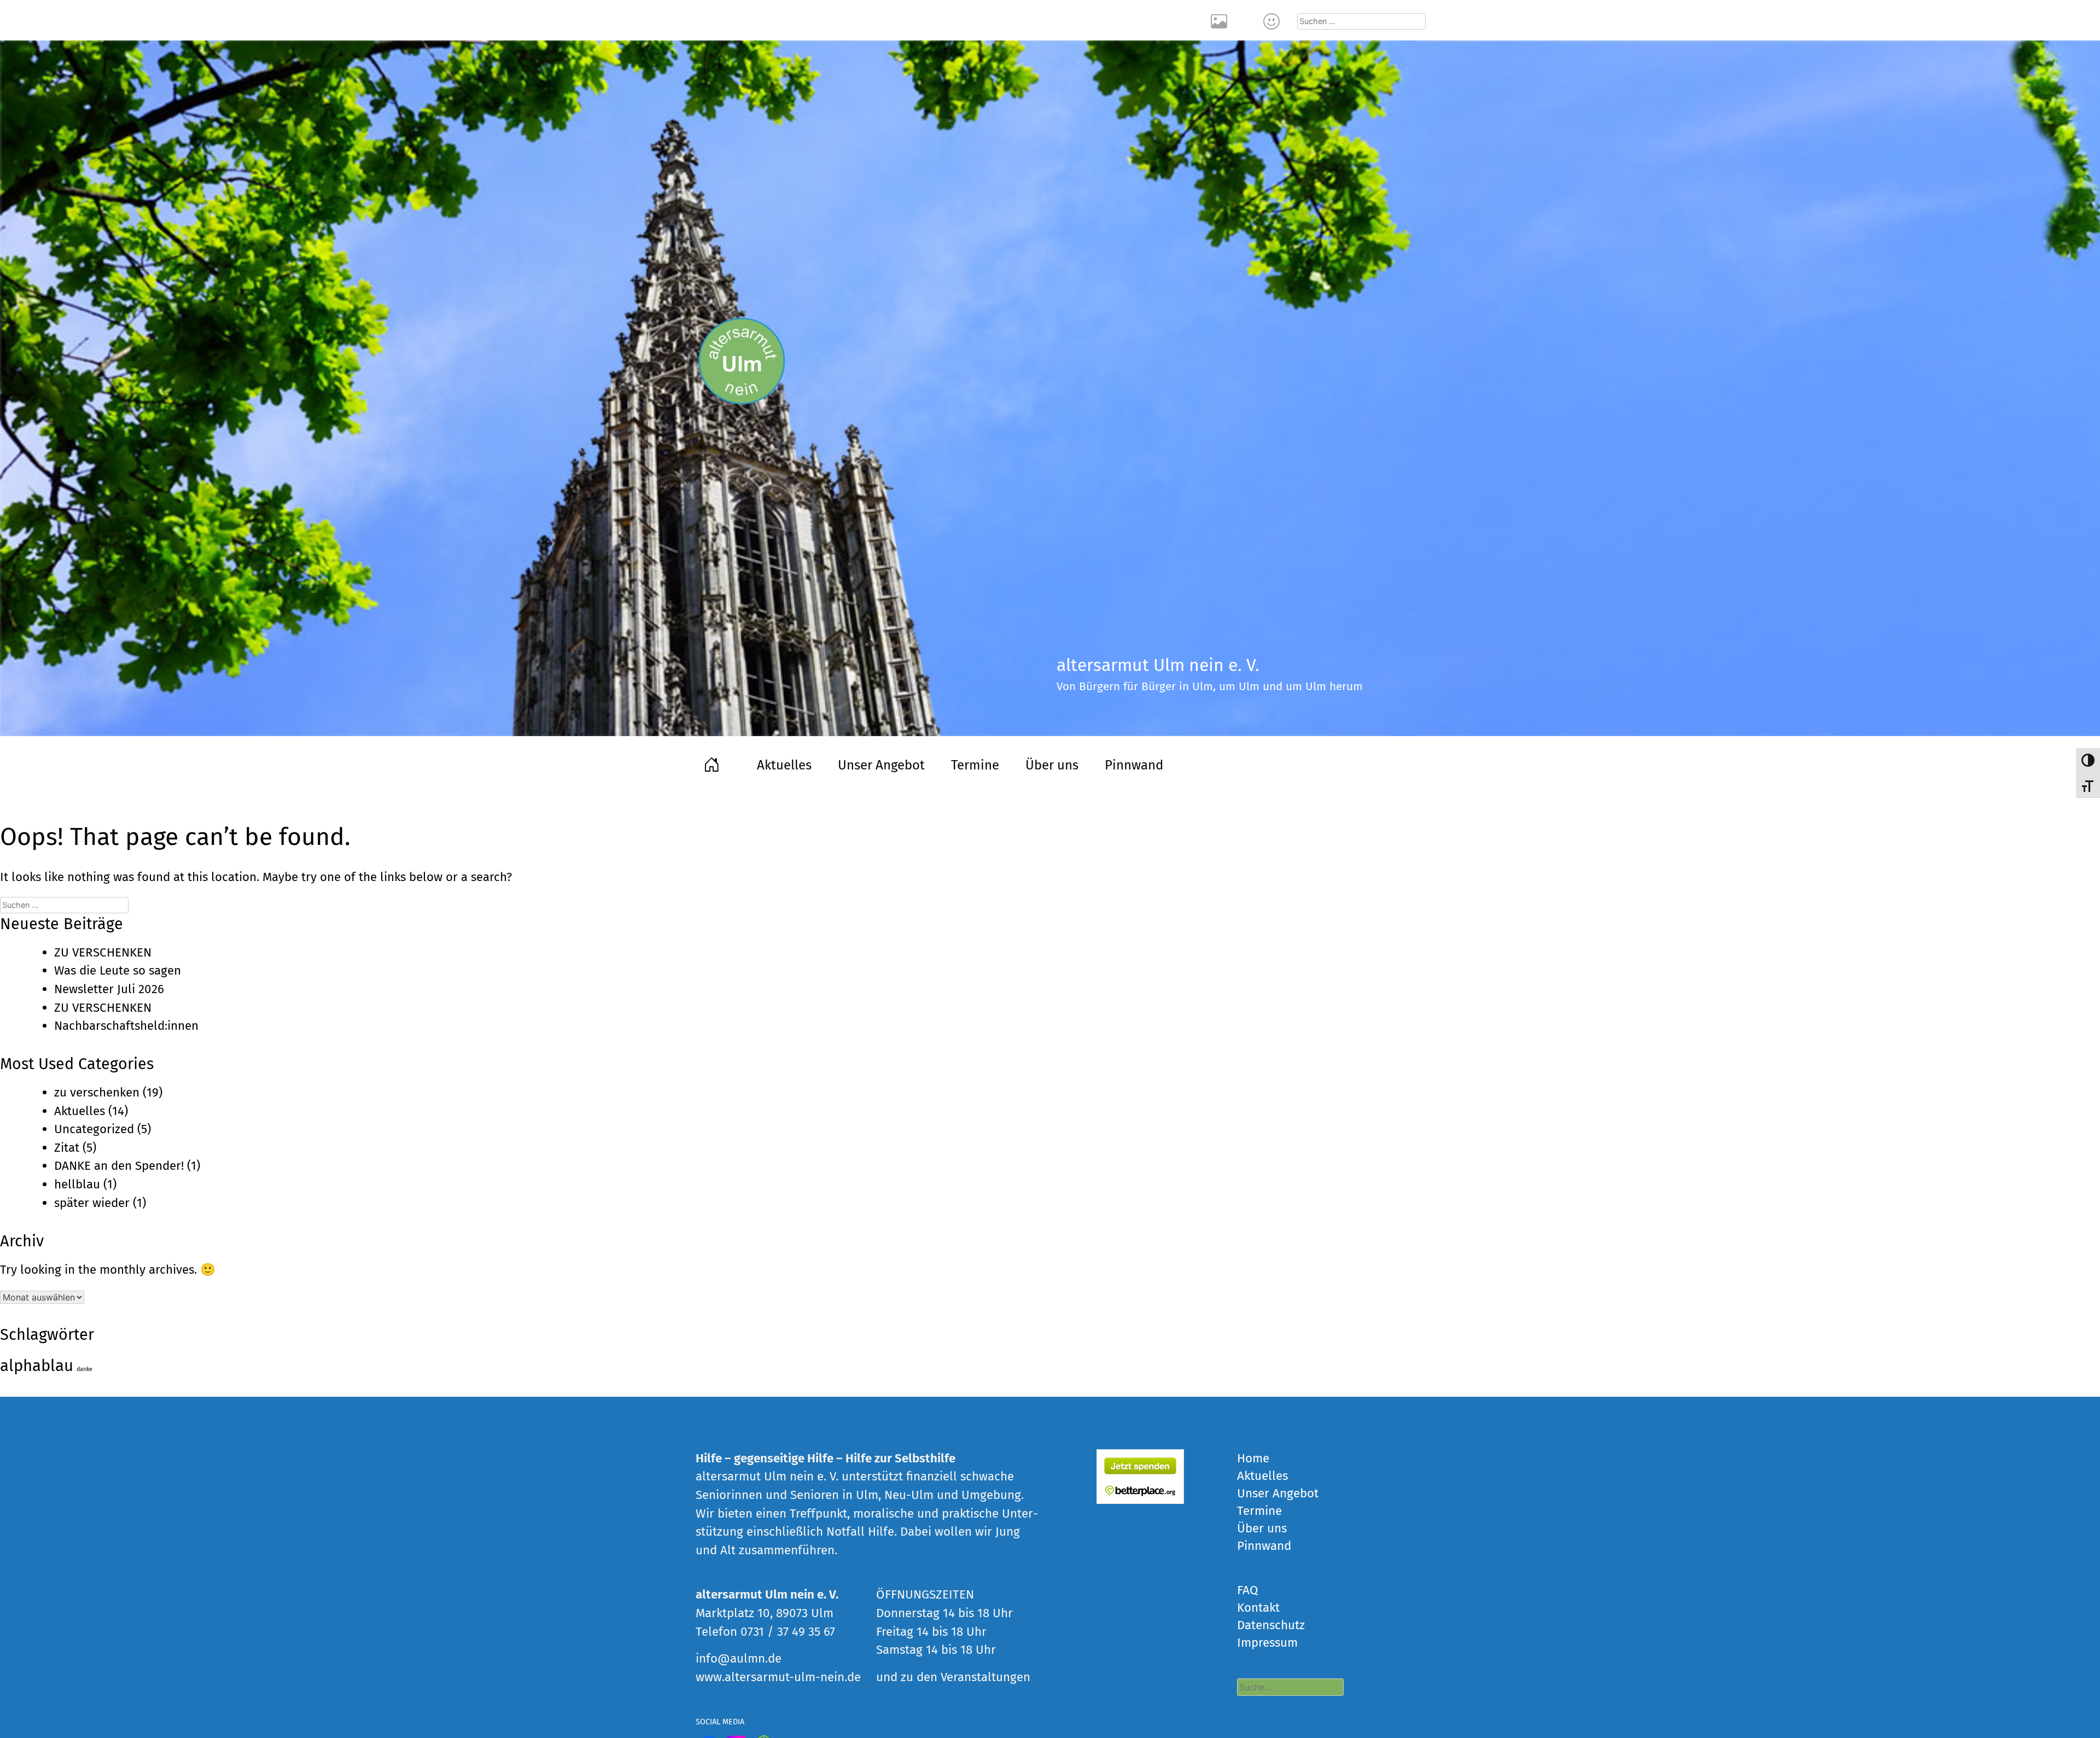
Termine (975, 765)
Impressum (1267, 1643)
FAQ (1247, 1590)
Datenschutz (1271, 1625)
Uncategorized (94, 1129)
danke (84, 1369)
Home (713, 763)
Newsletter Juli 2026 (109, 989)
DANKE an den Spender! (119, 1166)
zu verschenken (97, 1092)
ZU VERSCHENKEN (103, 952)
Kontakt (1273, 20)
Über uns (1052, 765)
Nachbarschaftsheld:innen (126, 1026)
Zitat (67, 1148)
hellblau (77, 1184)
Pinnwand (1134, 765)
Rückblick (1221, 20)
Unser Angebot (881, 765)
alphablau (37, 1366)
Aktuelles (784, 765)
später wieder (92, 1203)
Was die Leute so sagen (118, 970)
